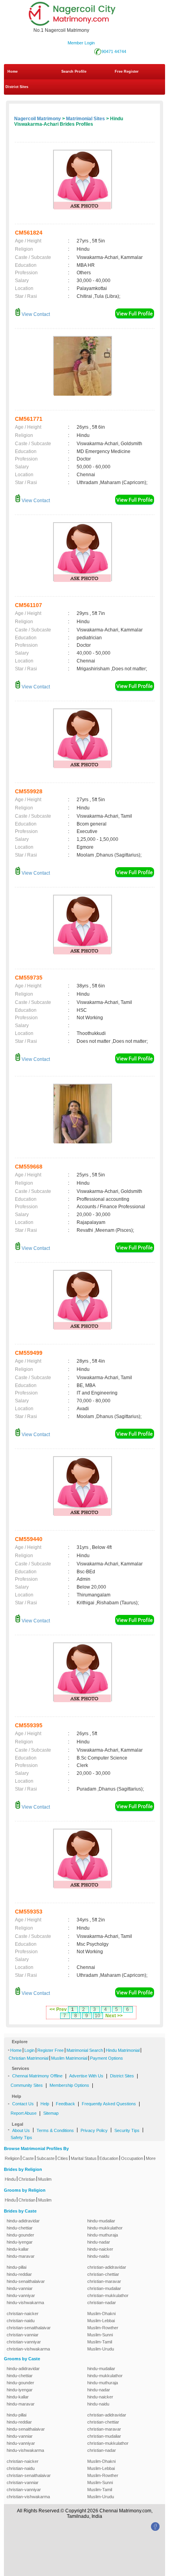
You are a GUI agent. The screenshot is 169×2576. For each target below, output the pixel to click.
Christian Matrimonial (28, 2058)
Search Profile (74, 72)
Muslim (45, 2179)
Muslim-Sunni (100, 2335)
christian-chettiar (103, 2274)
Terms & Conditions (55, 2130)
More (151, 2158)
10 (97, 2016)
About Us (21, 2130)
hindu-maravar (21, 2256)
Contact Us (23, 2104)
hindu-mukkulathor (105, 2228)
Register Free (51, 2050)
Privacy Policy (94, 2130)
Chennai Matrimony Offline (37, 2076)
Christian (27, 2179)
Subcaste (46, 2158)
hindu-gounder (20, 2235)
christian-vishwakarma (28, 2349)
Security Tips (127, 2130)
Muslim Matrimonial (69, 2058)
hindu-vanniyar (21, 2295)
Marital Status (84, 2158)
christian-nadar (102, 2303)
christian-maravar (104, 2281)
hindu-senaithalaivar (26, 2281)
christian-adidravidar (107, 2267)
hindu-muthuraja (103, 2235)
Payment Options (107, 2058)
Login (29, 2050)
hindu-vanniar (20, 2288)
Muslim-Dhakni (101, 2314)
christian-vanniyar (24, 2342)
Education (109, 2158)
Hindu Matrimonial (123, 2050)
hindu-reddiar (19, 2274)
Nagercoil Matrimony (38, 119)
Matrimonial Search (85, 2050)
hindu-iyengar (20, 2242)
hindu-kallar (18, 2249)
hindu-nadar (99, 2242)
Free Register (127, 72)
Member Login (81, 43)
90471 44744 (114, 51)
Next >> (114, 2016)
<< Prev (58, 2009)
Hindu (10, 2179)
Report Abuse (24, 2113)
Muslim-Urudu (101, 2349)
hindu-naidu (98, 2256)
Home (13, 72)
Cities (63, 2158)
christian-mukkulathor (108, 2295)
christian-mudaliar (104, 2288)
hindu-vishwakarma (25, 2303)
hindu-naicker (100, 2249)
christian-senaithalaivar (29, 2328)
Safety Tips (21, 2137)
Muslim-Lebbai (101, 2321)
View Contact (35, 314)
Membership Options (69, 2085)
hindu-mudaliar (101, 2221)
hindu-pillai (17, 2267)
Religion (12, 2158)
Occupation (132, 2158)
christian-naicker (23, 2314)
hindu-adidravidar (23, 2221)
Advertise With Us (86, 2076)
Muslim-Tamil (100, 2342)
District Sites (17, 87)
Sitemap (51, 2113)
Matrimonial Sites (85, 119)
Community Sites (27, 2085)
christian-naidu (21, 2321)
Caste (28, 2158)
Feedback (65, 2104)
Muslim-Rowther (103, 2328)
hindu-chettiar (20, 2228)
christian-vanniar (23, 2335)
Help (45, 2104)
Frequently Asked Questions (109, 2104)
